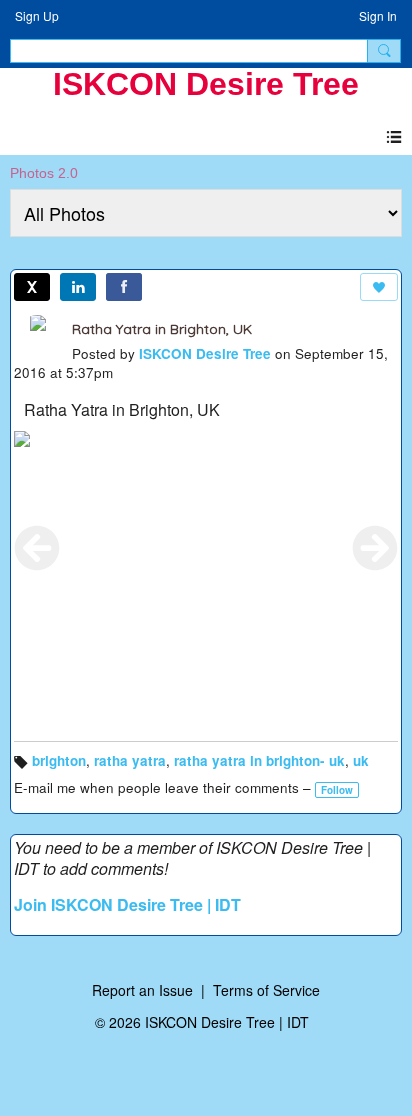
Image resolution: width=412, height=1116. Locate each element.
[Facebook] (124, 287)
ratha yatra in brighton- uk (259, 760)
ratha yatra (130, 760)
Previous (37, 548)
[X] (32, 287)
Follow (337, 790)
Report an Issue (142, 990)
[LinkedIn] (78, 287)
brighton (59, 760)
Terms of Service (266, 990)
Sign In (378, 15)
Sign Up (37, 15)
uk (361, 760)
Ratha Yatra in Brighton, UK (162, 329)
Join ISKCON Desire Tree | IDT (127, 904)
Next (375, 548)
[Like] (379, 287)
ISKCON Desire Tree (206, 84)
